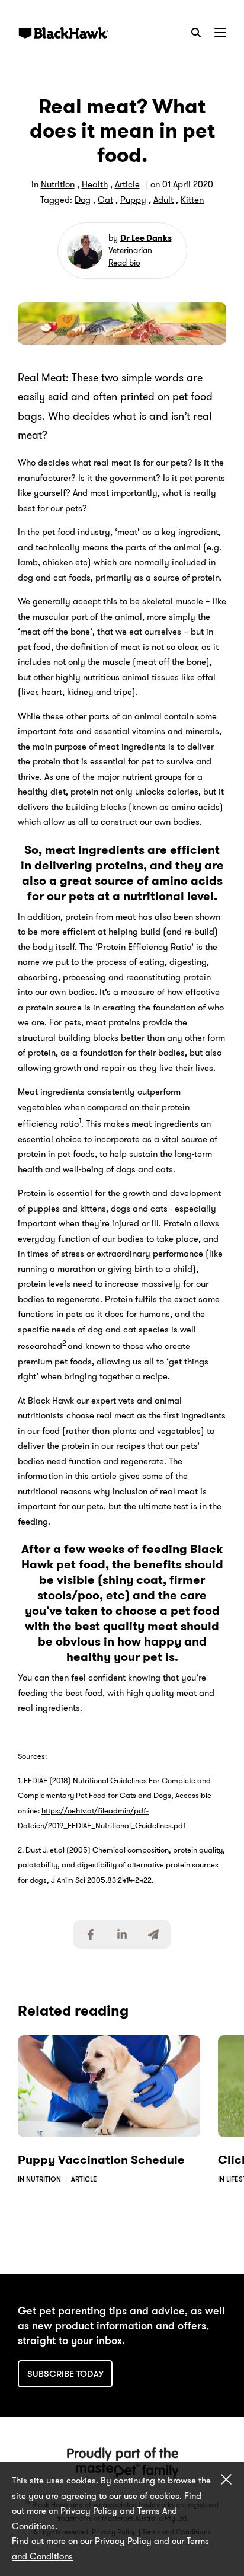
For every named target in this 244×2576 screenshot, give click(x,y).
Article (127, 184)
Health (95, 184)
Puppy (133, 200)
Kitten (192, 200)
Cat (105, 200)
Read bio (124, 263)
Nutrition (58, 184)
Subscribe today (65, 2374)
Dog (83, 200)
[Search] (196, 33)
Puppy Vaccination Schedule (101, 2160)
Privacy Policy (123, 2541)
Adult (163, 200)
